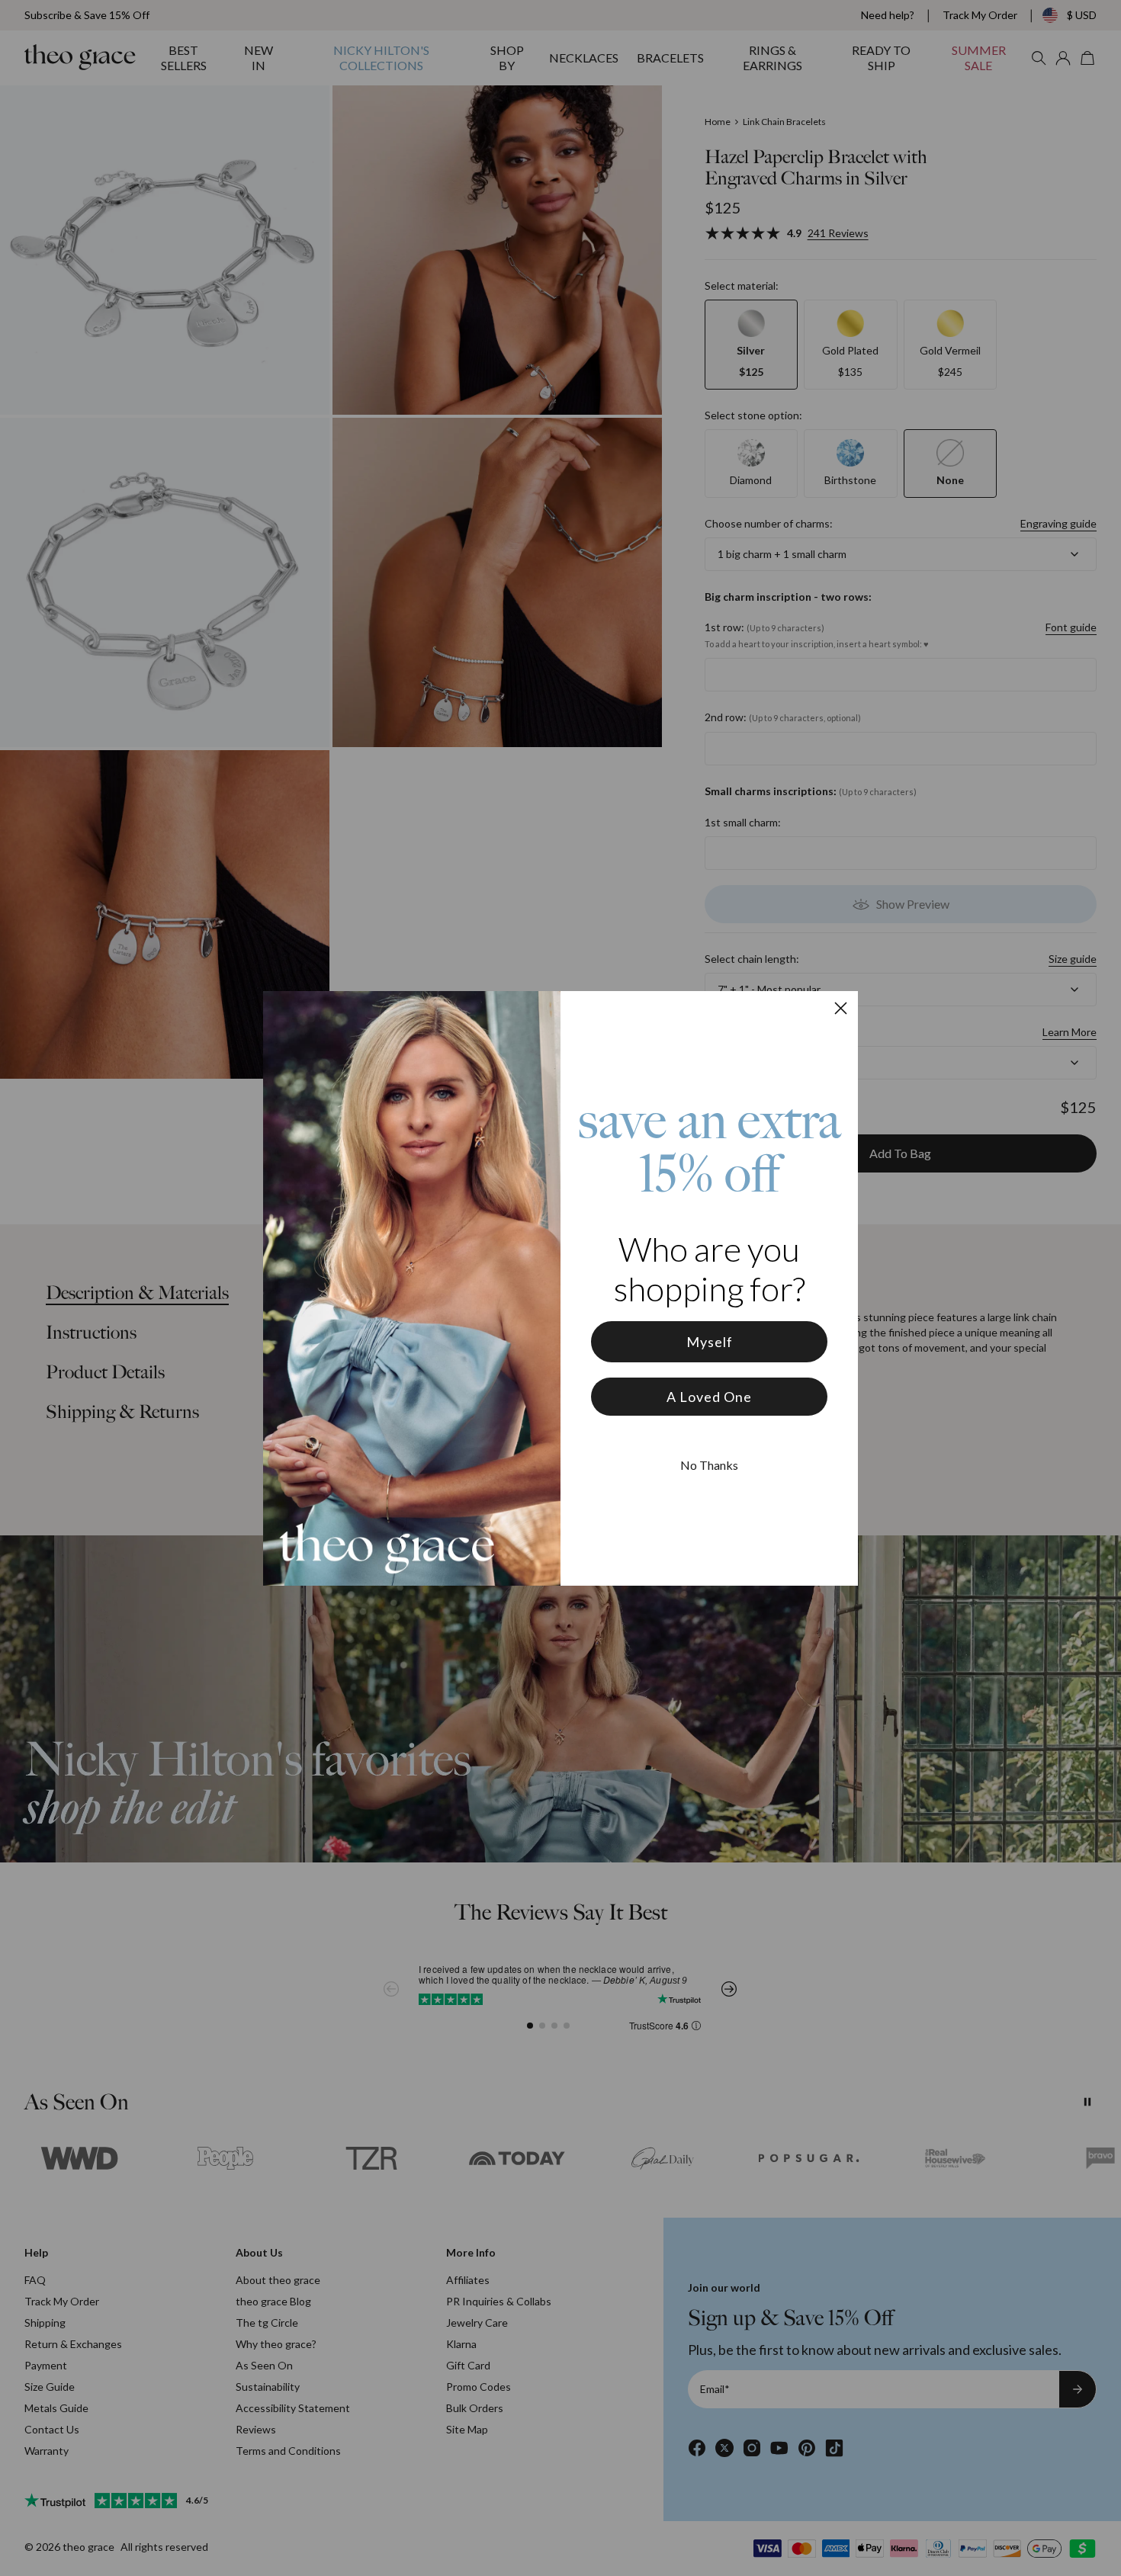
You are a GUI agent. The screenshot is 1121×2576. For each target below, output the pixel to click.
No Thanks (709, 1465)
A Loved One (709, 1397)
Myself (710, 1342)
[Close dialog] (841, 1008)
